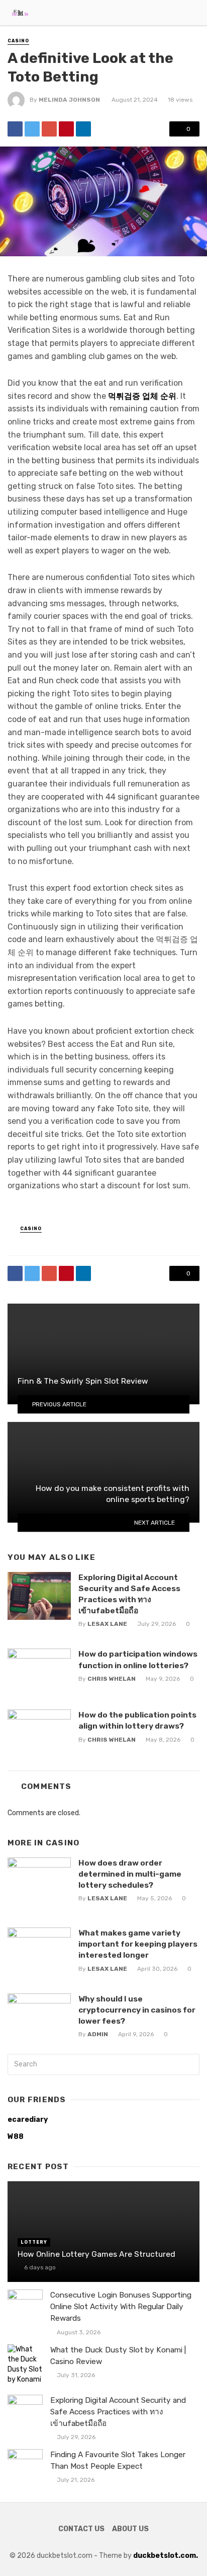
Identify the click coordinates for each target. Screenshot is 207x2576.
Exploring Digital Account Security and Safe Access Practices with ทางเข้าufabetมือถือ (129, 1594)
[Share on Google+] (49, 129)
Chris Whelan (112, 1679)
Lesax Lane (107, 1624)
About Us (130, 2529)
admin (98, 2034)
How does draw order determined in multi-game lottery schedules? (130, 1874)
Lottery (34, 2242)
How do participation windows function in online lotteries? (138, 1659)
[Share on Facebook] (15, 129)
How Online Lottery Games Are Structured (96, 2254)
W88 (16, 2137)
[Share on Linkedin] (83, 129)
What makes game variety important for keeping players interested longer (138, 1944)
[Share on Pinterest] (66, 129)
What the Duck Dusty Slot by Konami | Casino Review (118, 2356)
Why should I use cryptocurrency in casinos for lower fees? (137, 2010)
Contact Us (81, 2529)
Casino (18, 41)
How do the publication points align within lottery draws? (137, 1720)
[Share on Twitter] (32, 129)
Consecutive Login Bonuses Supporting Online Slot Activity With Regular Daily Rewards (121, 2307)
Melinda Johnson (69, 100)
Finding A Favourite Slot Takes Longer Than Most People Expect (118, 2460)
